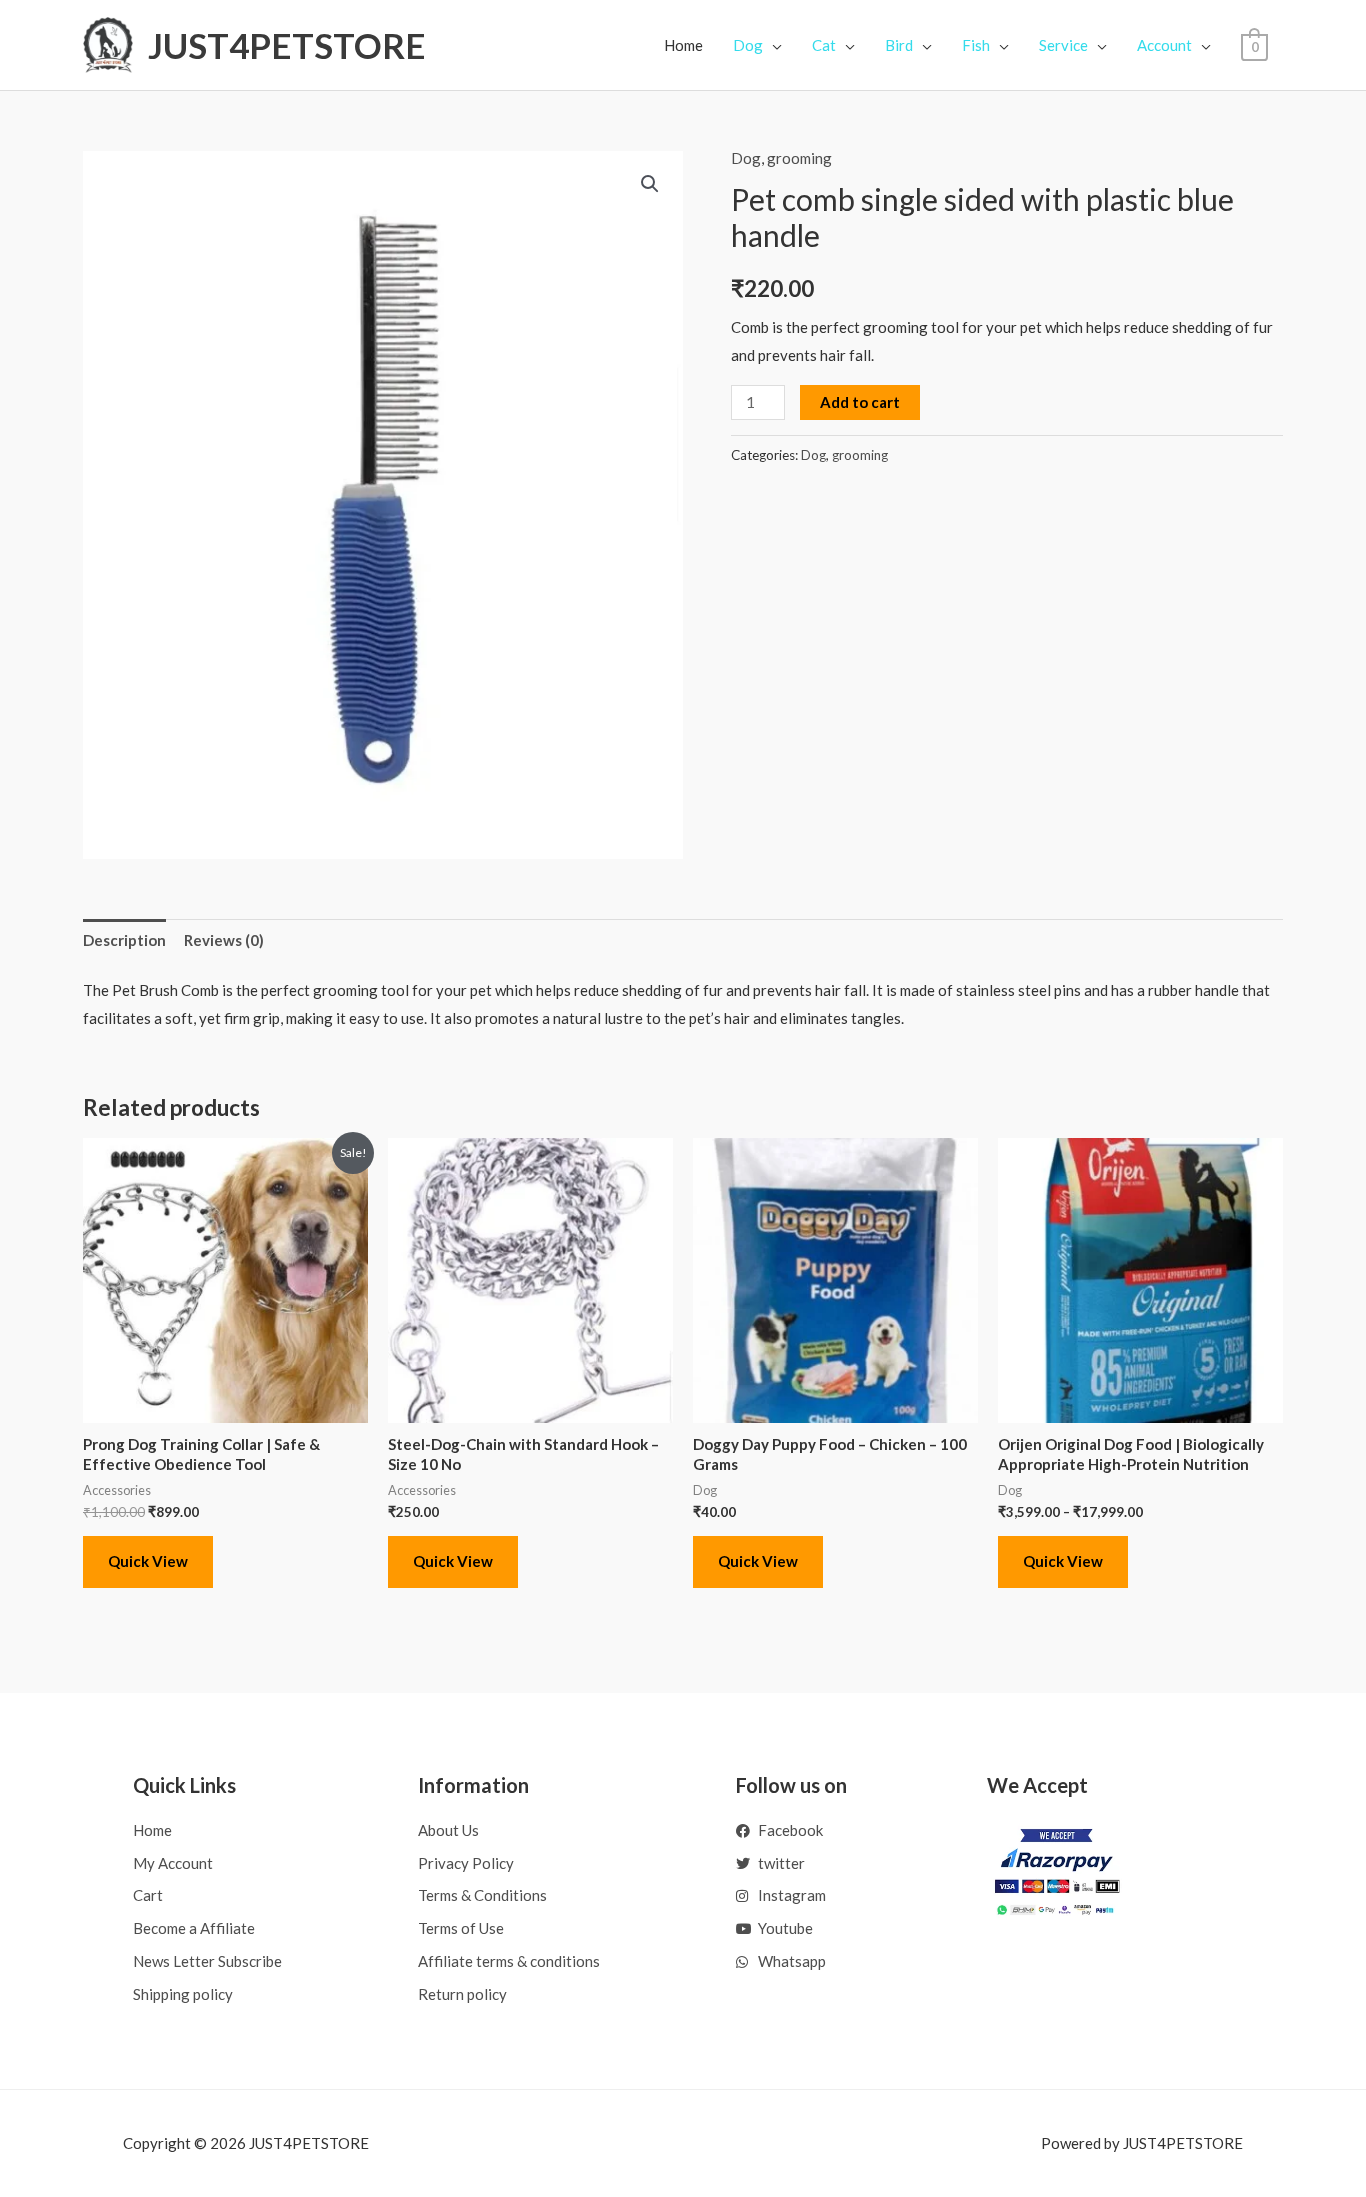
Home (683, 45)
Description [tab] (124, 940)
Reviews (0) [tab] (224, 940)
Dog (746, 158)
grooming (799, 158)
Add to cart (860, 402)
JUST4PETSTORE (287, 45)
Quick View (148, 1561)
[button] (650, 184)
